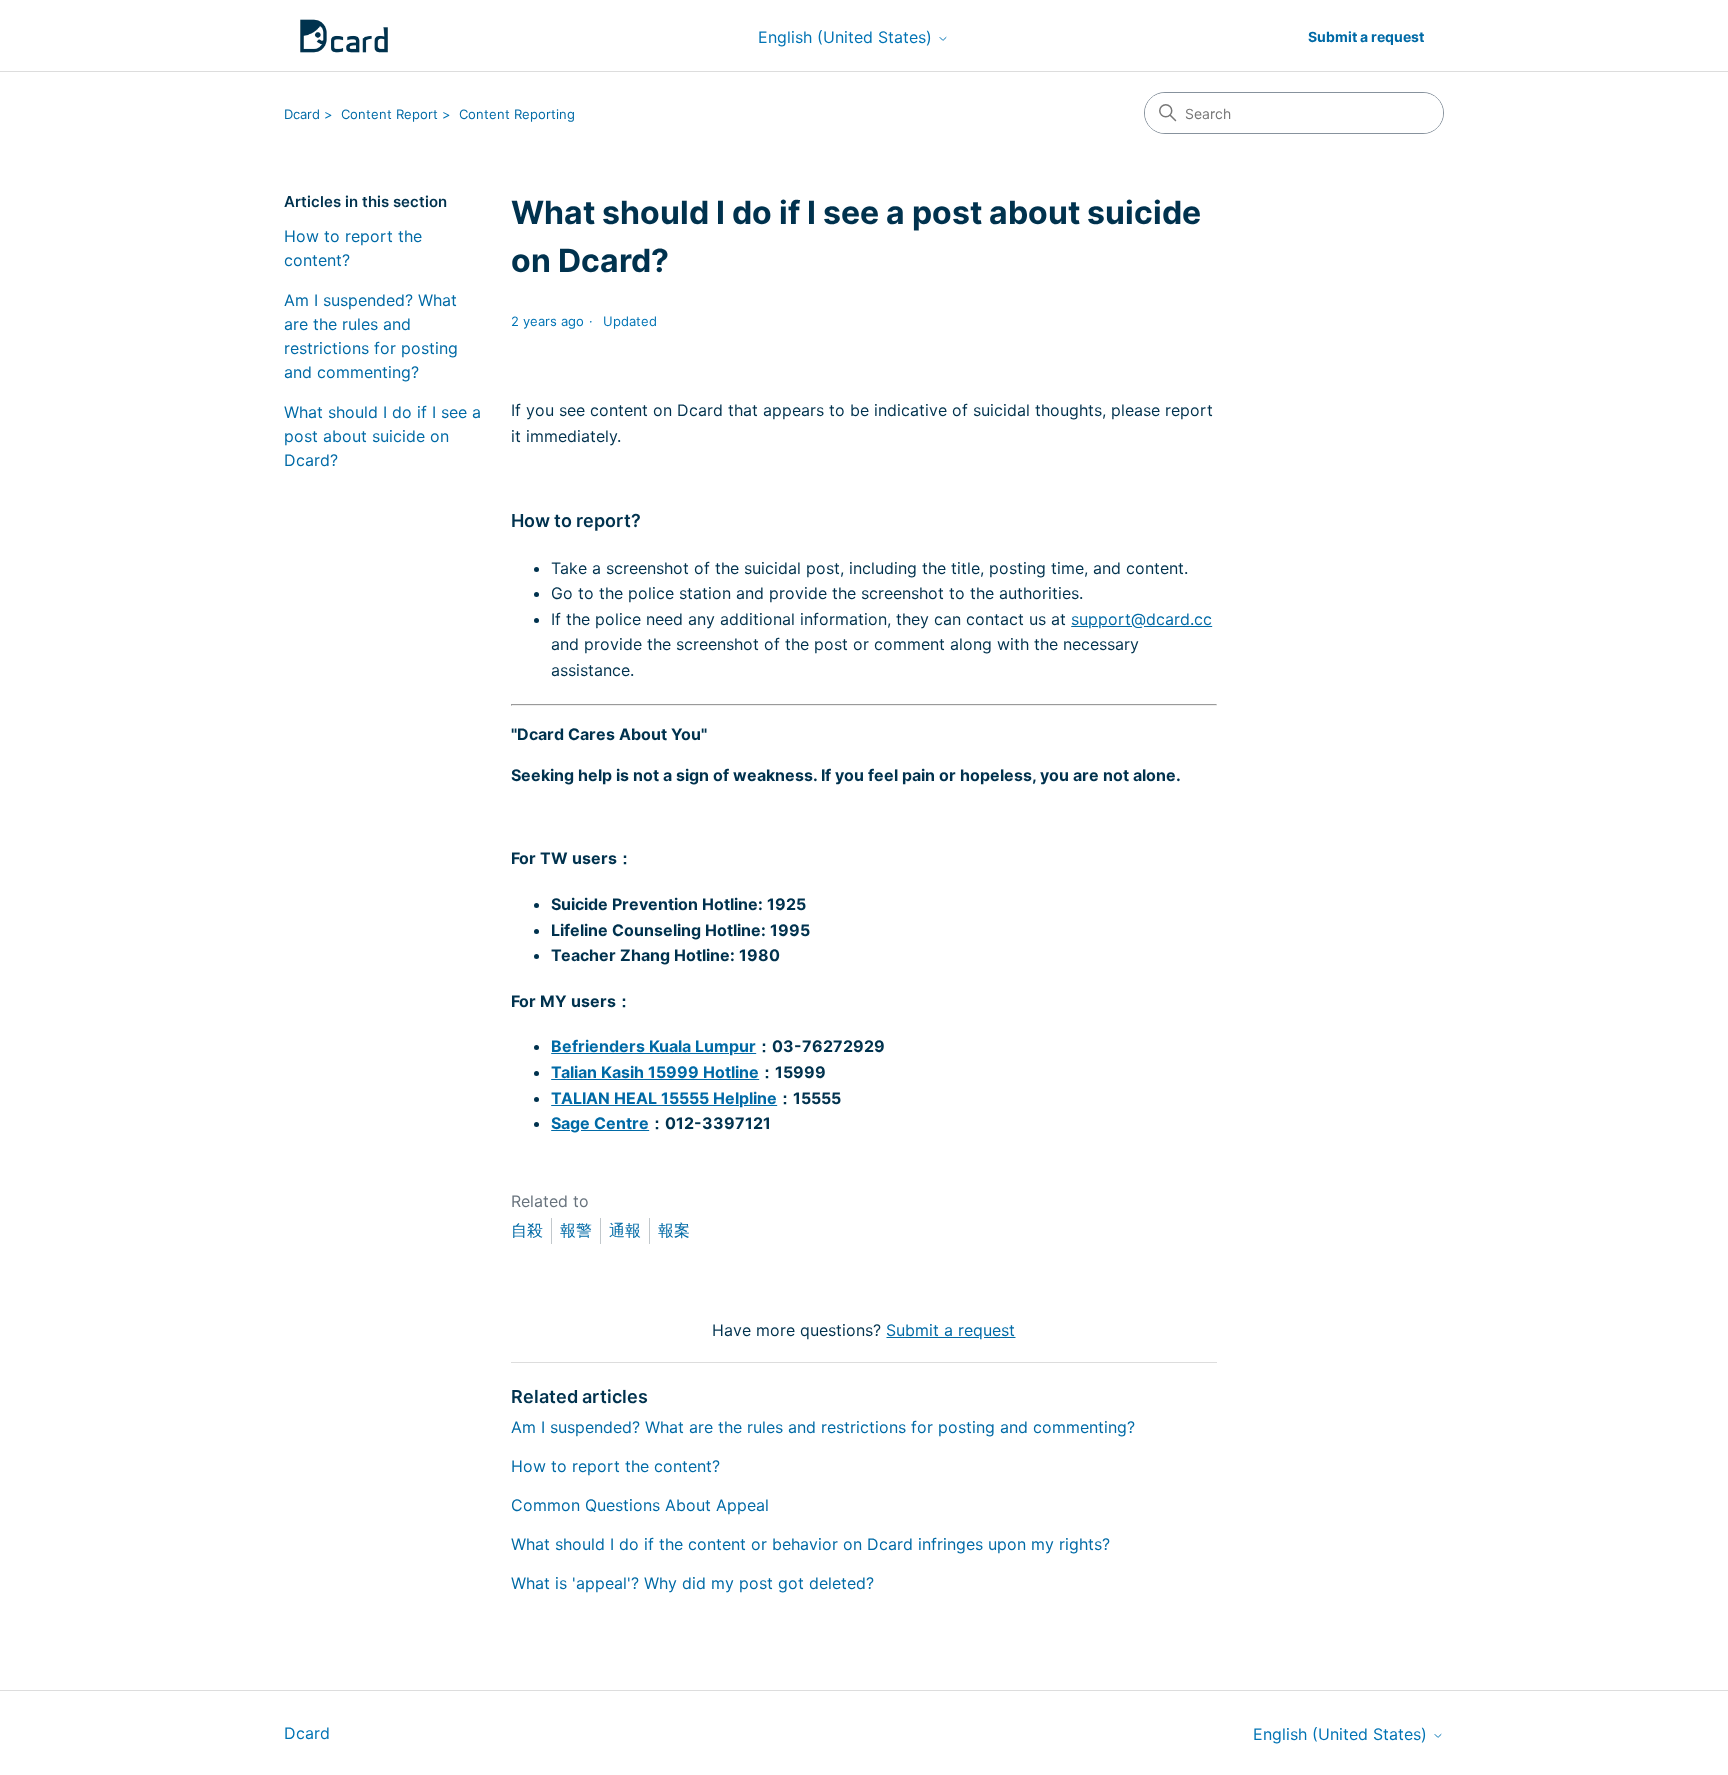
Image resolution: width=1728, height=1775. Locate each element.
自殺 (527, 1230)
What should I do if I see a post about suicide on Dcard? (382, 436)
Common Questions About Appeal (640, 1505)
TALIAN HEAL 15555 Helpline (664, 1098)
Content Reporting (517, 114)
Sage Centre (600, 1123)
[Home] (344, 36)
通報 (625, 1230)
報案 (674, 1230)
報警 (576, 1230)
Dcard (302, 114)
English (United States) (847, 37)
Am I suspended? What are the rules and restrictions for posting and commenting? (371, 336)
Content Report (389, 114)
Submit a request (1366, 36)
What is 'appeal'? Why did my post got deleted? (692, 1583)
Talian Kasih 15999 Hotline (655, 1072)
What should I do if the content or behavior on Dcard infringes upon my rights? (810, 1544)
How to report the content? (353, 248)
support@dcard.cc (1141, 619)
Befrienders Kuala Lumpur (653, 1046)
